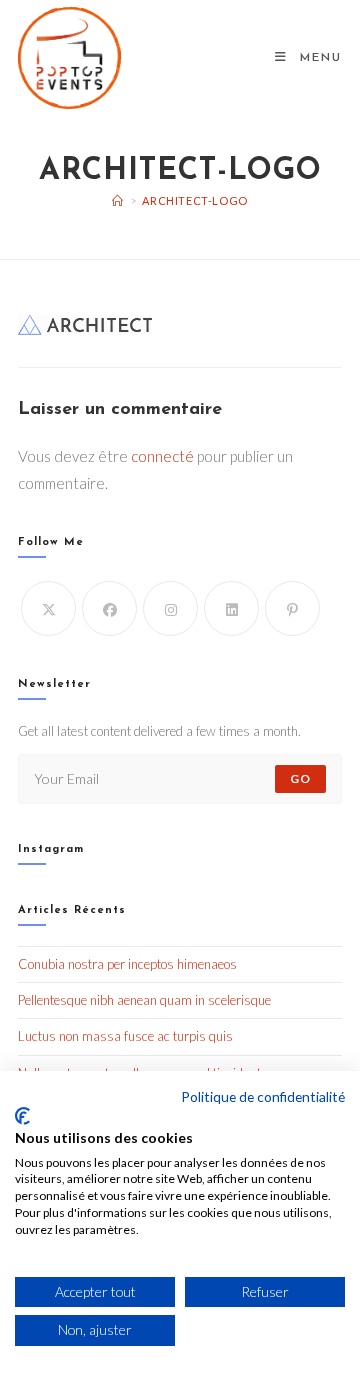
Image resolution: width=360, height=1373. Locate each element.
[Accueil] (118, 200)
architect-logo (194, 200)
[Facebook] (109, 608)
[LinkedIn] (231, 608)
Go (300, 778)
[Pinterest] (292, 608)
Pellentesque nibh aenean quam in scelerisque (144, 1000)
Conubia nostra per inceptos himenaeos (127, 964)
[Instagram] (170, 608)
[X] (48, 608)
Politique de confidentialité (263, 1096)
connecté (162, 456)
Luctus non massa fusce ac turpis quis (125, 1036)
